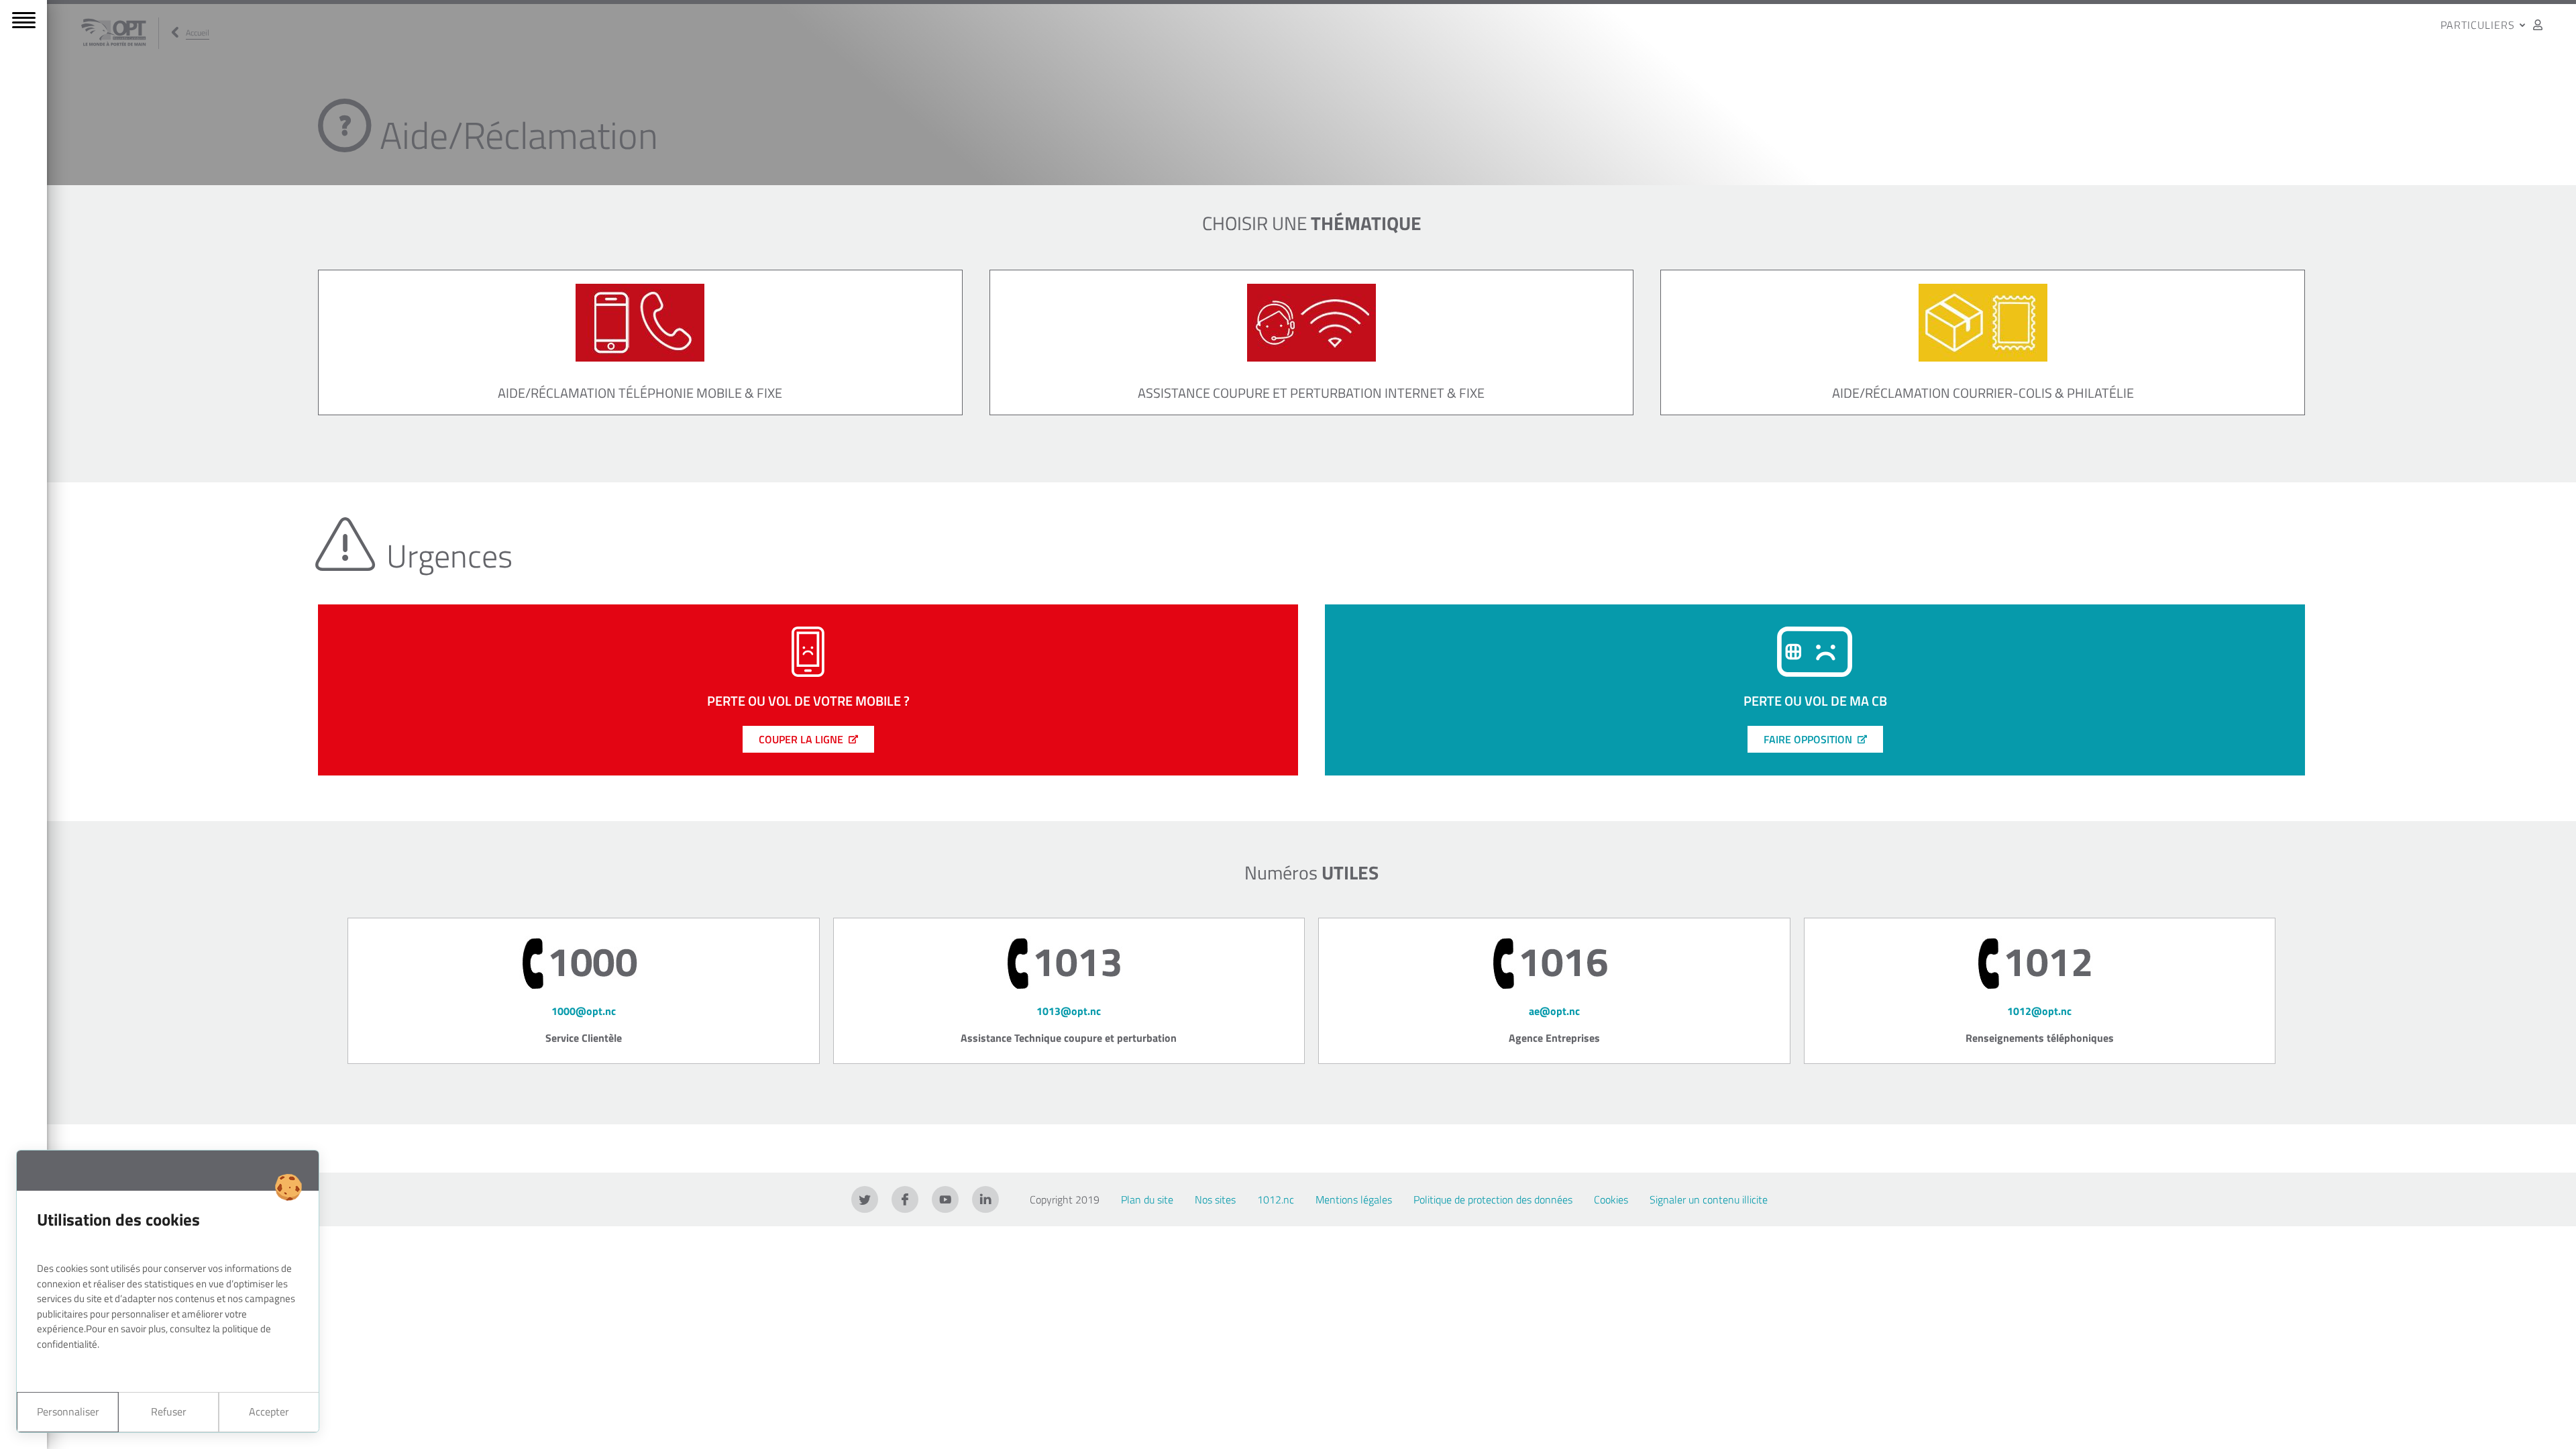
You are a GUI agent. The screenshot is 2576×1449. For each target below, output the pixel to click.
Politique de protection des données (1493, 1199)
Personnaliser (68, 1411)
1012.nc (1276, 1199)
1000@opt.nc (584, 1011)
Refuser (169, 1411)
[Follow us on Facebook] (905, 1199)
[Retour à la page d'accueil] (114, 33)
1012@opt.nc (2039, 1011)
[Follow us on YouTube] (945, 1199)
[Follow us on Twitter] (865, 1199)
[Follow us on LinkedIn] (985, 1199)
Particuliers (2479, 25)
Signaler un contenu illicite (1709, 1199)
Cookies (1611, 1199)
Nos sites (1215, 1199)
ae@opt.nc (1554, 1011)
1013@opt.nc (1069, 1011)
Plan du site (1147, 1199)
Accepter (269, 1411)
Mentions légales (1354, 1199)
